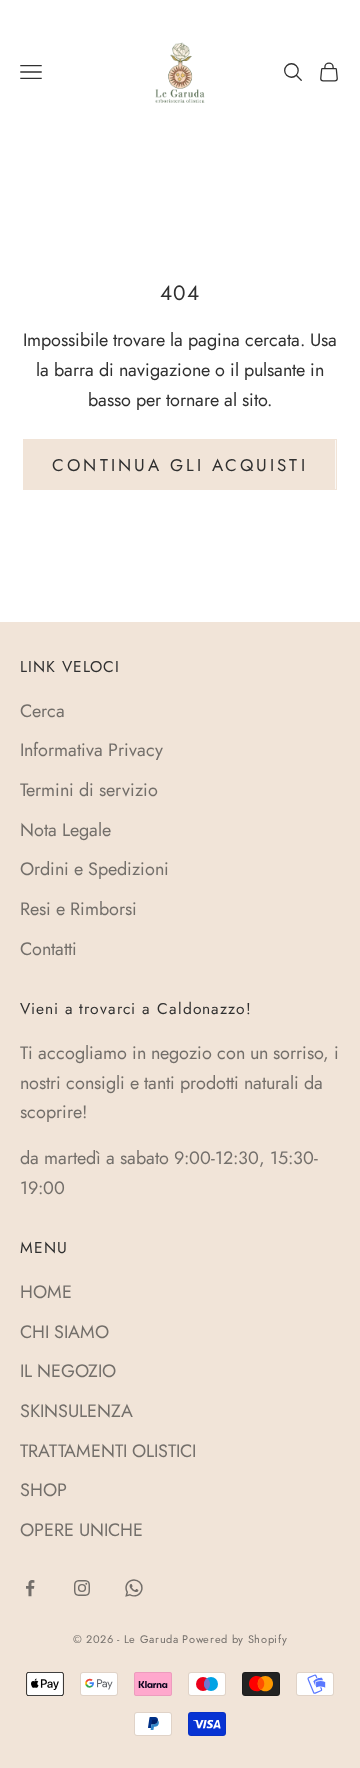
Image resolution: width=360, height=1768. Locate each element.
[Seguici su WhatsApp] (134, 1588)
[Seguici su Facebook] (30, 1588)
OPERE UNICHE (81, 1530)
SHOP (43, 1490)
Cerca (42, 711)
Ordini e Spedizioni (94, 869)
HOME (46, 1292)
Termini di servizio (89, 790)
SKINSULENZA (76, 1411)
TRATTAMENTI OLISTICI (108, 1451)
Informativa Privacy (91, 750)
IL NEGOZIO (68, 1371)
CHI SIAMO (64, 1332)
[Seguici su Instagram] (82, 1588)
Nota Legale (65, 830)
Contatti (48, 949)
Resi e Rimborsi (78, 909)
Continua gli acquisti (179, 465)
